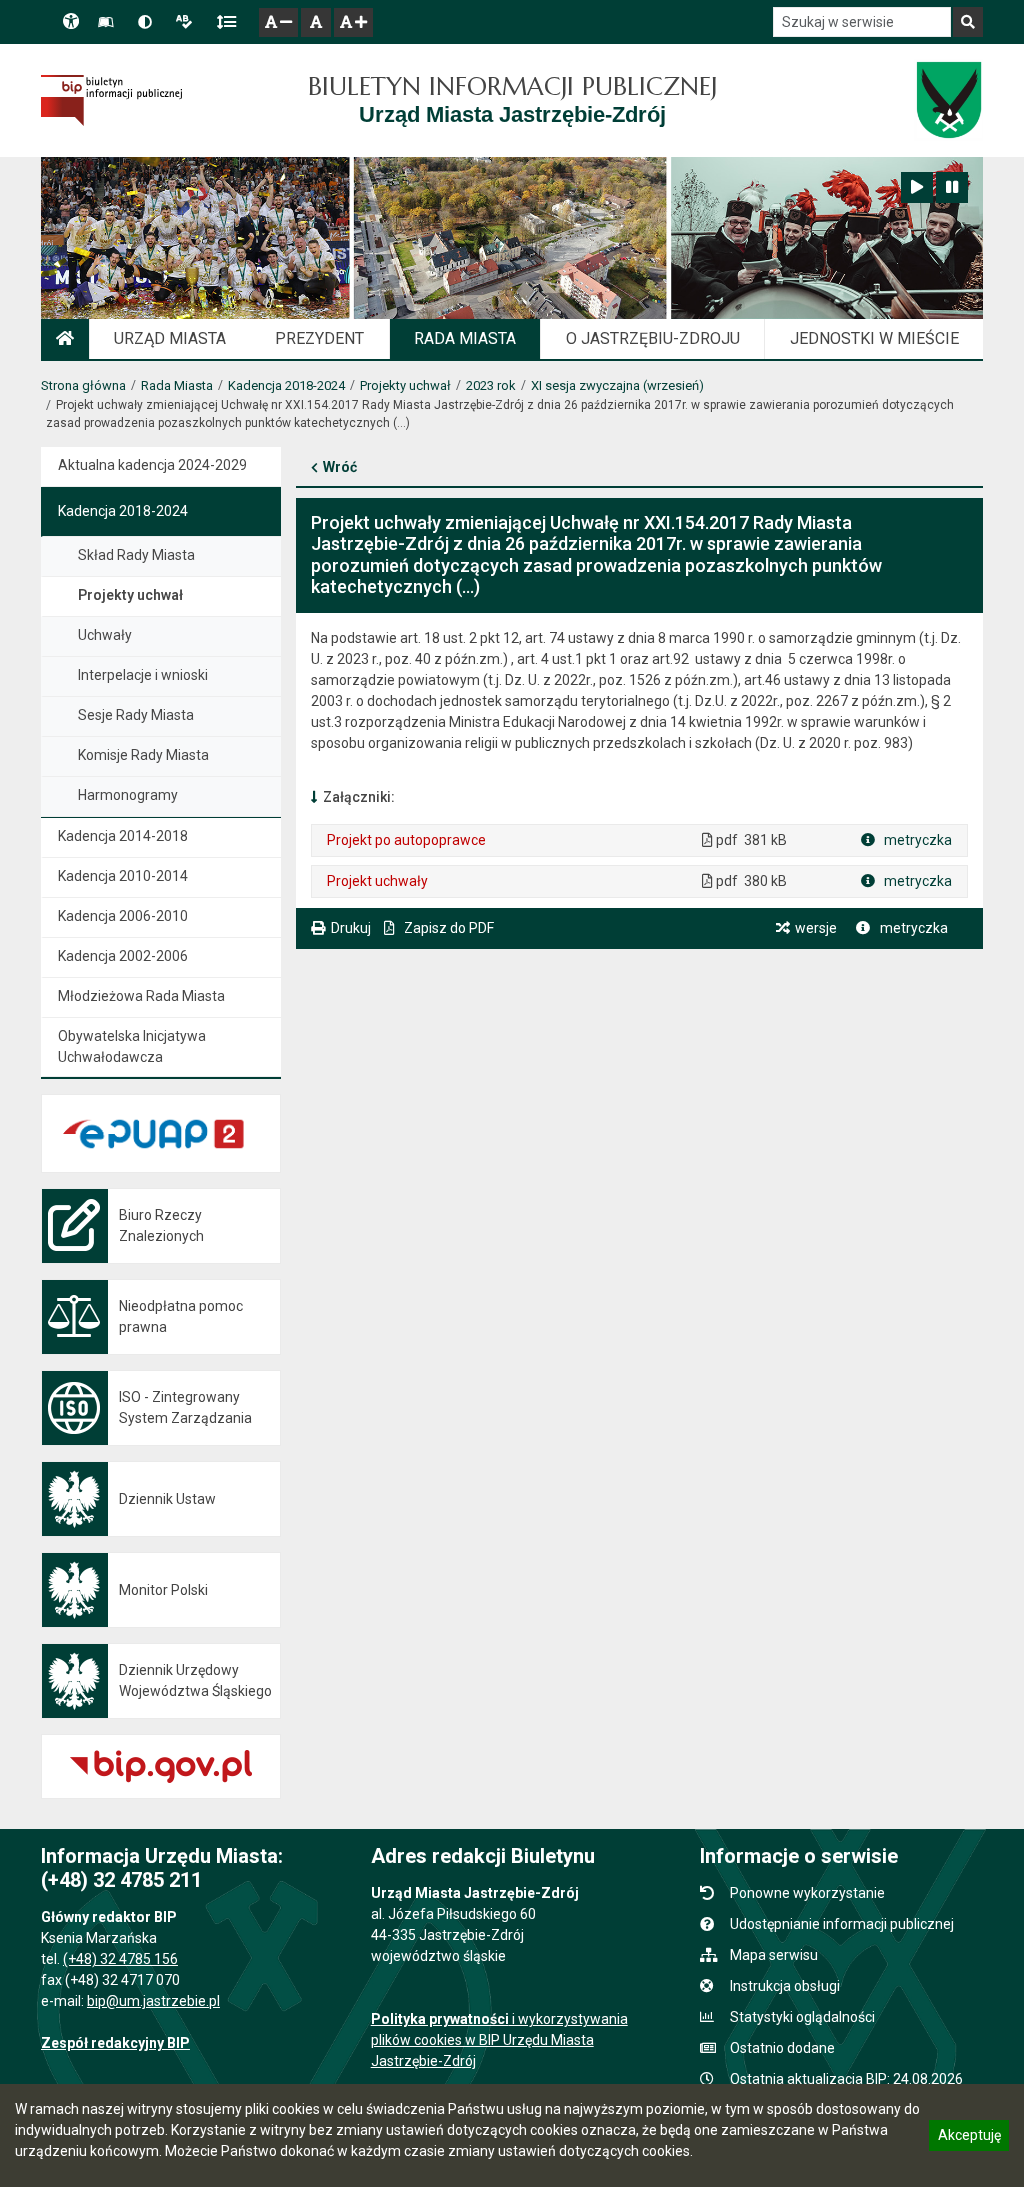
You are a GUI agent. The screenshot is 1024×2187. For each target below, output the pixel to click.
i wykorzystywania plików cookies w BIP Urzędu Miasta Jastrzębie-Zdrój (499, 2040)
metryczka (916, 840)
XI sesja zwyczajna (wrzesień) (617, 385)
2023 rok (491, 385)
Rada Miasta (177, 385)
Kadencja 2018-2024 (286, 385)
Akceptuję (969, 2138)
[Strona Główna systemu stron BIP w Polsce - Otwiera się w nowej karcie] (111, 100)
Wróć (340, 467)
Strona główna (83, 385)
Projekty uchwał (405, 385)
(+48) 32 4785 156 (120, 1959)
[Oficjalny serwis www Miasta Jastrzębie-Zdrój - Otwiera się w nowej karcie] (948, 100)
